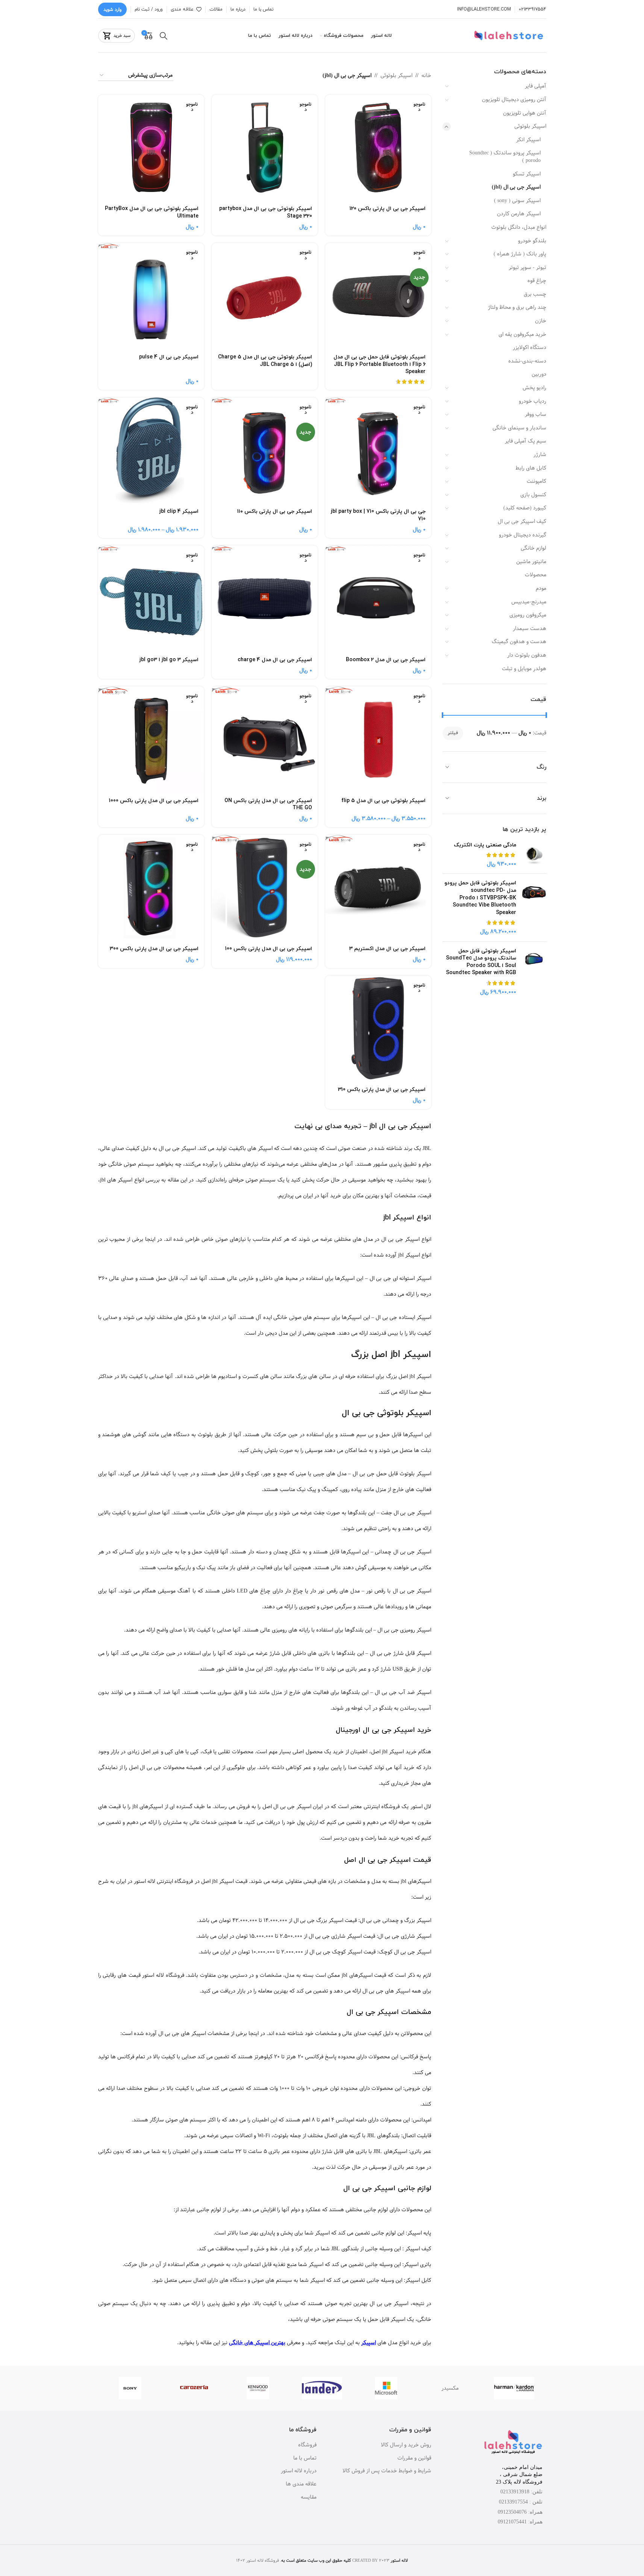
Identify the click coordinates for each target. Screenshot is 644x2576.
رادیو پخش (534, 388)
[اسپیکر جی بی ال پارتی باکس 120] (378, 148)
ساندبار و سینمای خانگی (519, 428)
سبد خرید (122, 36)
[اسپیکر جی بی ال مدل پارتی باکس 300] (151, 888)
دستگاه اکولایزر (530, 347)
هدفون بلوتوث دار (527, 655)
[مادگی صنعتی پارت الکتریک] (534, 855)
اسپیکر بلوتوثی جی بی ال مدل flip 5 (383, 801)
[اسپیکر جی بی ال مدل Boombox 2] (378, 598)
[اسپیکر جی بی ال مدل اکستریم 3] (378, 888)
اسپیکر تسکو (527, 174)
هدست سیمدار (530, 629)
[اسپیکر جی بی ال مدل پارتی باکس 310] (378, 1029)
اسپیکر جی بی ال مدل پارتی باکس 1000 (154, 801)
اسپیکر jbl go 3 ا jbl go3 (169, 660)
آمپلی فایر (536, 86)
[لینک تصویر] (513, 2443)
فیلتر (453, 733)
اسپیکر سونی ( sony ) (517, 201)
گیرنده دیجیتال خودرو (523, 535)
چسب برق (535, 294)
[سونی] (130, 2388)
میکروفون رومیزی (528, 615)
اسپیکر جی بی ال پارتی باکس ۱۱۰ (275, 511)
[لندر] (322, 2388)
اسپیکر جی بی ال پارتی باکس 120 (388, 209)
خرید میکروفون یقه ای (522, 334)
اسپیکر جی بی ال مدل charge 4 (275, 660)
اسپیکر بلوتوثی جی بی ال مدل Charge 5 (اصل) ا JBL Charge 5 (265, 361)
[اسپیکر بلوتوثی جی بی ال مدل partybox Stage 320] (265, 148)
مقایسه (309, 2497)
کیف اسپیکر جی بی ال (522, 521)
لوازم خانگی (533, 548)
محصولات (536, 575)
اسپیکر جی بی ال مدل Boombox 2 (386, 660)
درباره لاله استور (299, 2471)
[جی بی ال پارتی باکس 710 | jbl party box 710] (378, 450)
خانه (426, 76)
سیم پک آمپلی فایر (526, 441)
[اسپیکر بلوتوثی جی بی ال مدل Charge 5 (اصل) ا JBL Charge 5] (265, 296)
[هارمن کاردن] (514, 2388)
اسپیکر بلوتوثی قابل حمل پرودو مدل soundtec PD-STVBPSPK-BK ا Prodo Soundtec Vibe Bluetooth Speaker (480, 898)
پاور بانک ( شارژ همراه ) (520, 254)
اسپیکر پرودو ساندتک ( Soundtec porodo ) (505, 157)
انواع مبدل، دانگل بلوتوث (519, 227)
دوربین (539, 374)
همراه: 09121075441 (520, 2522)
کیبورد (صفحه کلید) (525, 508)
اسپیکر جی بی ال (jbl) (516, 187)
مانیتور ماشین (531, 562)
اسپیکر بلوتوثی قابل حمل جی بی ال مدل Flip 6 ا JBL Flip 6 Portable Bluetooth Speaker (380, 364)
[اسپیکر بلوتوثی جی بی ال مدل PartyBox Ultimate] (151, 148)
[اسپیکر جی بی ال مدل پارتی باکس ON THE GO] (265, 739)
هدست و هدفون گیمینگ (519, 642)
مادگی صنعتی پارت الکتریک (485, 845)
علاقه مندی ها (301, 2484)
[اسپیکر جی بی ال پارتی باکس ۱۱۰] (265, 450)
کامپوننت (536, 481)
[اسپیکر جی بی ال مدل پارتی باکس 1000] (151, 739)
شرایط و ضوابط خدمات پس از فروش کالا (387, 2471)
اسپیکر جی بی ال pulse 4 (169, 357)
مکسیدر (450, 2388)
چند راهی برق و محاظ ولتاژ (517, 307)
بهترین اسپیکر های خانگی (257, 2343)
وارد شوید (112, 9)
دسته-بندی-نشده (527, 361)
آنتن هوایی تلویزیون (525, 113)
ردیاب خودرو (533, 401)
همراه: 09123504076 (520, 2512)
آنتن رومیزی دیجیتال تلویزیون (514, 100)
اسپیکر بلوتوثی (530, 126)
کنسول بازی (533, 495)
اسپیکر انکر (528, 140)
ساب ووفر (536, 414)
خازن (541, 321)
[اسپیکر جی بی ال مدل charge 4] (265, 598)
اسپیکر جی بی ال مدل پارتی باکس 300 (154, 949)
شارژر (540, 455)
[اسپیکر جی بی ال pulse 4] (151, 296)
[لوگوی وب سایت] (510, 36)
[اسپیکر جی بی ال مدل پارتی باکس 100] (265, 888)
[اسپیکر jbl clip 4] (151, 450)
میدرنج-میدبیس (529, 602)
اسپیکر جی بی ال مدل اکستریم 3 (387, 949)
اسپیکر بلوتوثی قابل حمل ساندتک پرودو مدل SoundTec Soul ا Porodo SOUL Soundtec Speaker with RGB (481, 962)
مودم (541, 588)
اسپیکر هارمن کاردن (519, 214)
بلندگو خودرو (532, 241)
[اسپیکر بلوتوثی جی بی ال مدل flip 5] (378, 739)
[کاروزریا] (194, 2388)
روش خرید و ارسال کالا (406, 2445)
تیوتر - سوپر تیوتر (527, 267)
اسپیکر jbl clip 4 (179, 511)
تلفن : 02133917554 (521, 2502)
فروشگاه (307, 2445)
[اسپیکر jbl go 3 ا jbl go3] (151, 598)
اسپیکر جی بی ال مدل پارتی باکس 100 (269, 949)
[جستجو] (164, 36)
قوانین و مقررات (414, 2458)
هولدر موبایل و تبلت (524, 669)
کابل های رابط (531, 468)
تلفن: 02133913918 (521, 2492)
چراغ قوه (537, 281)
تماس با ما (305, 2458)
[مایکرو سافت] (386, 2388)
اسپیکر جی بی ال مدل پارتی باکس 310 (382, 1090)
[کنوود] (258, 2388)
